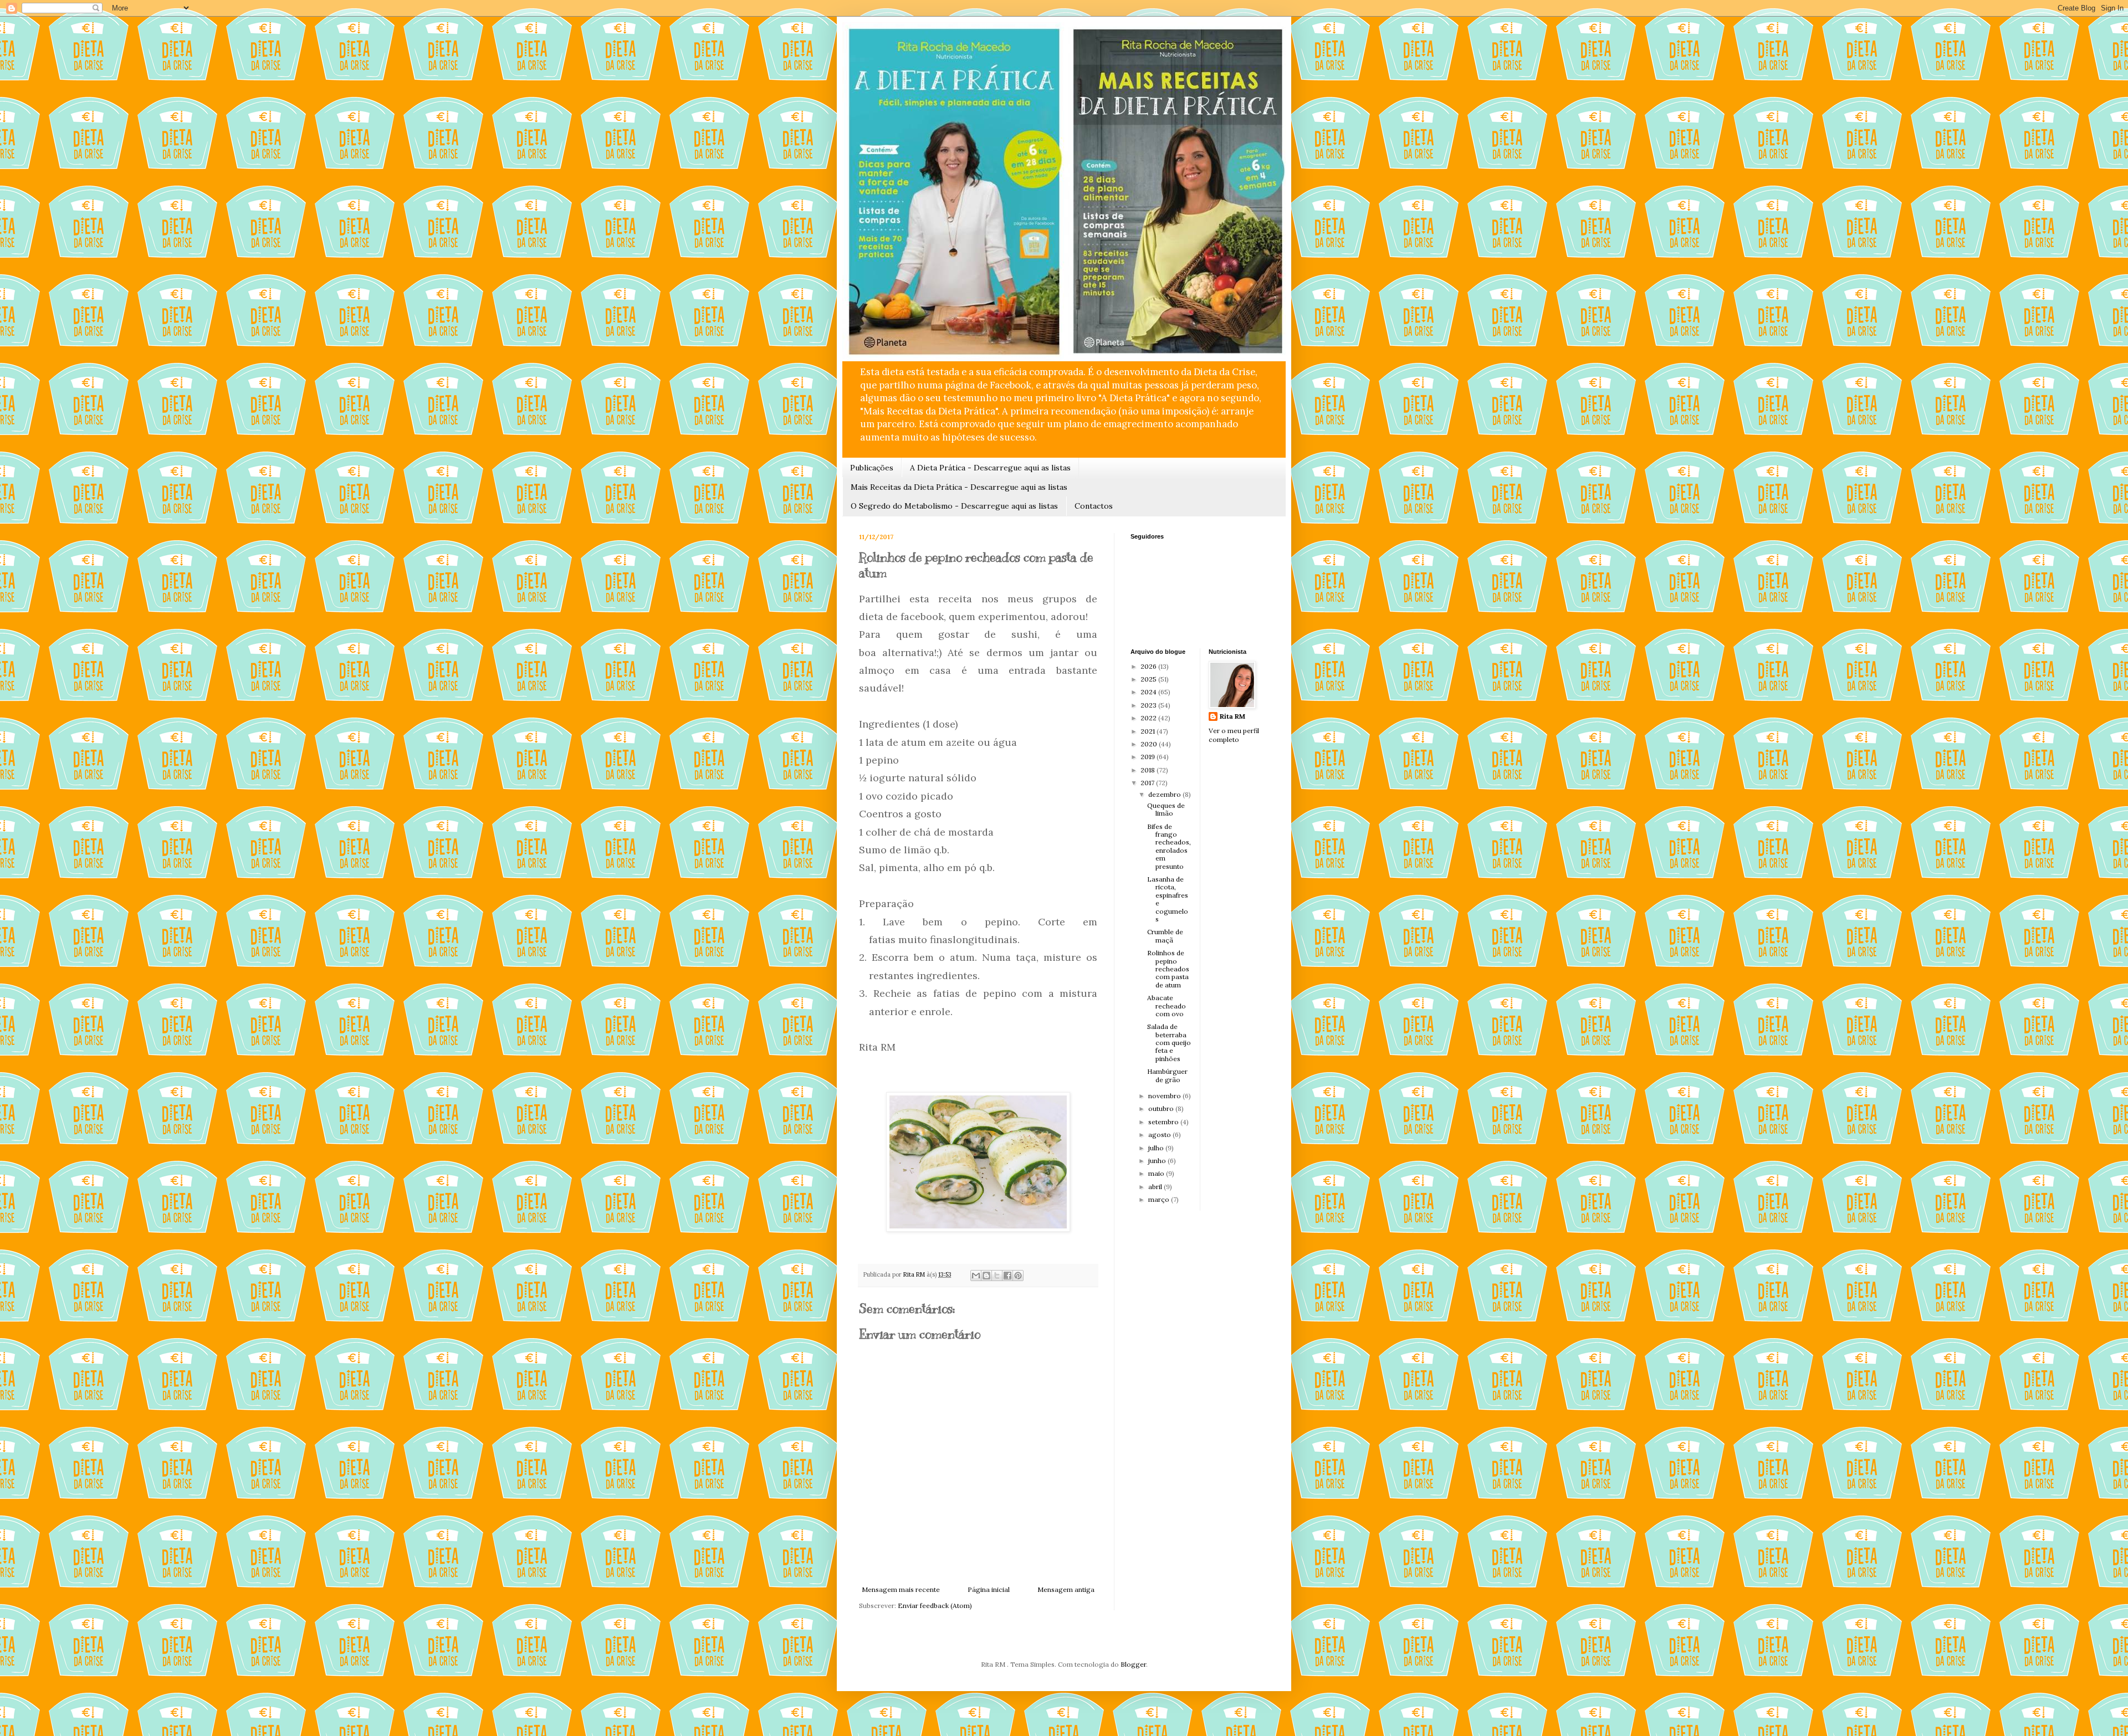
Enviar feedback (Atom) (935, 1606)
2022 (1149, 718)
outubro (1162, 1108)
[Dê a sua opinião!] (986, 1276)
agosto (1160, 1135)
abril (1156, 1187)
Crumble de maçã (1165, 936)
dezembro (1165, 794)
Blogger (1133, 1664)
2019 (1149, 757)
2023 (1149, 705)
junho (1158, 1161)
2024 (1149, 692)
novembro (1165, 1096)
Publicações (872, 468)
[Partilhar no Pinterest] (1018, 1276)
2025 (1149, 679)
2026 (1149, 666)
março (1160, 1199)
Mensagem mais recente (901, 1589)
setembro (1164, 1122)
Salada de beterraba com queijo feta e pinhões (1169, 1043)
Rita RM (1232, 716)
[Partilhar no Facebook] (1007, 1276)
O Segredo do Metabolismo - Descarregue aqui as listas (954, 506)
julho (1157, 1148)
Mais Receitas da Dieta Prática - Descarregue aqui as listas (959, 487)
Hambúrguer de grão (1167, 1075)
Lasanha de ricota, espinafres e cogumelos (1168, 899)
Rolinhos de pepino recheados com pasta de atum (1168, 969)
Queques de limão (1166, 809)
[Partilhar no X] (997, 1276)
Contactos (1094, 506)
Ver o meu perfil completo (1234, 735)
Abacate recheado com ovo (1167, 1006)
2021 (1149, 731)
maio (1157, 1173)
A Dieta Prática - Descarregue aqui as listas (990, 468)
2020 (1150, 744)
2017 (1148, 783)
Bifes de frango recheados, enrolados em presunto (1169, 846)
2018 (1149, 770)
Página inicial (989, 1589)
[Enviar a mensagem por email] (976, 1276)
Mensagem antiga (1066, 1589)
